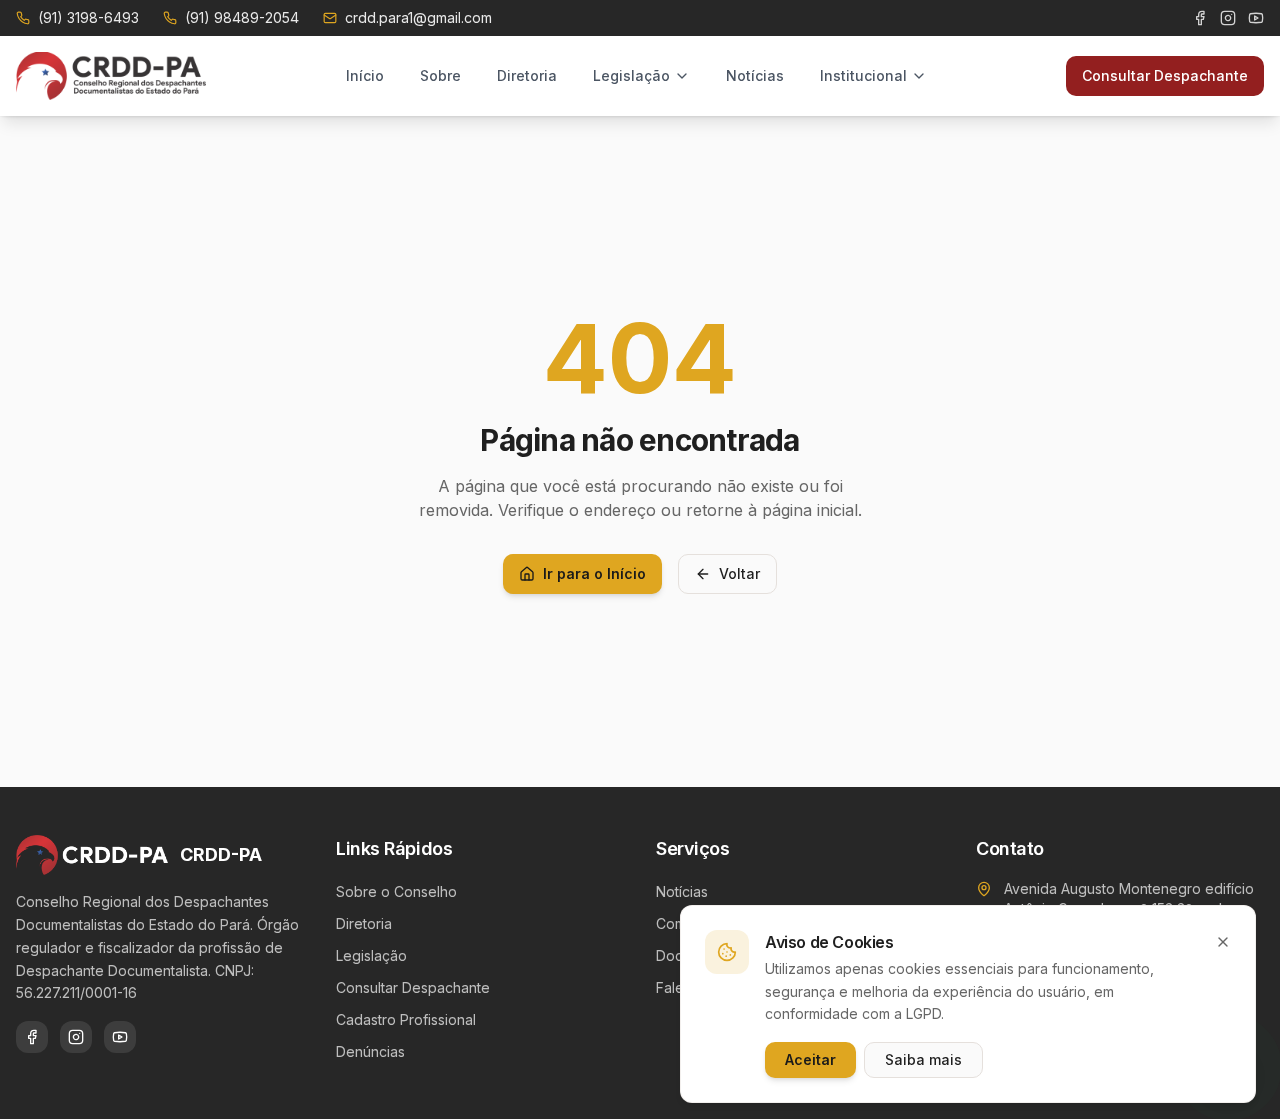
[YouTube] (1256, 18)
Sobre (440, 75)
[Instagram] (1228, 18)
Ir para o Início (594, 573)
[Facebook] (1200, 18)
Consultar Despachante (1165, 75)
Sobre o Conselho (396, 891)
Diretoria (527, 75)
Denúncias (370, 1051)
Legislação (631, 75)
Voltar (739, 573)
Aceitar (810, 1059)
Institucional (863, 75)
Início (365, 75)
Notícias (755, 75)
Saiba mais (923, 1059)
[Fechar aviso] (1223, 942)
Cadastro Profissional (406, 1019)
